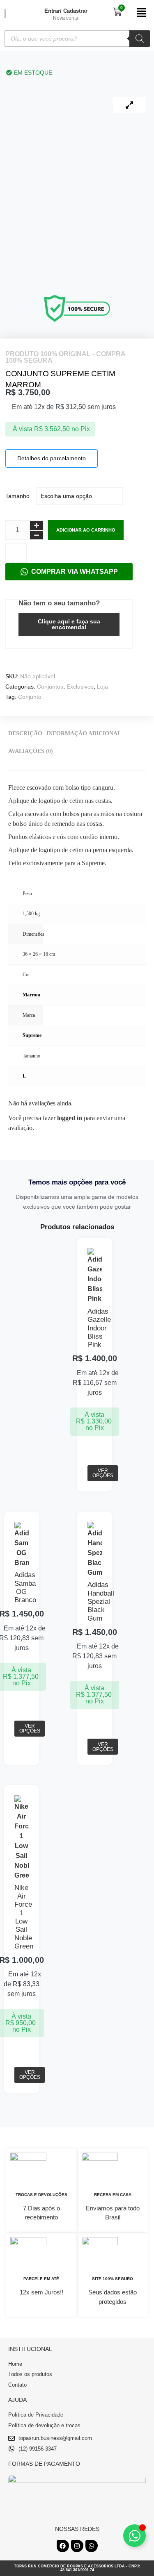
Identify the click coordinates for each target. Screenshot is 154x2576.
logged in (70, 1118)
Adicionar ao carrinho (86, 530)
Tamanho (17, 496)
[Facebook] (63, 2546)
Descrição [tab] (25, 733)
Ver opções (103, 1473)
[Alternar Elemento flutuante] (134, 2536)
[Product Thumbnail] (129, 105)
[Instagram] (77, 2546)
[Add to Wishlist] (16, 553)
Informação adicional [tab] (84, 733)
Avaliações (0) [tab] (31, 751)
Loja (102, 687)
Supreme (32, 1035)
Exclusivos (80, 687)
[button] (141, 13)
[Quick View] (94, 1460)
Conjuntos (50, 687)
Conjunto (30, 697)
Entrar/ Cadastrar (66, 11)
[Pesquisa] (140, 39)
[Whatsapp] (92, 2546)
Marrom (31, 995)
